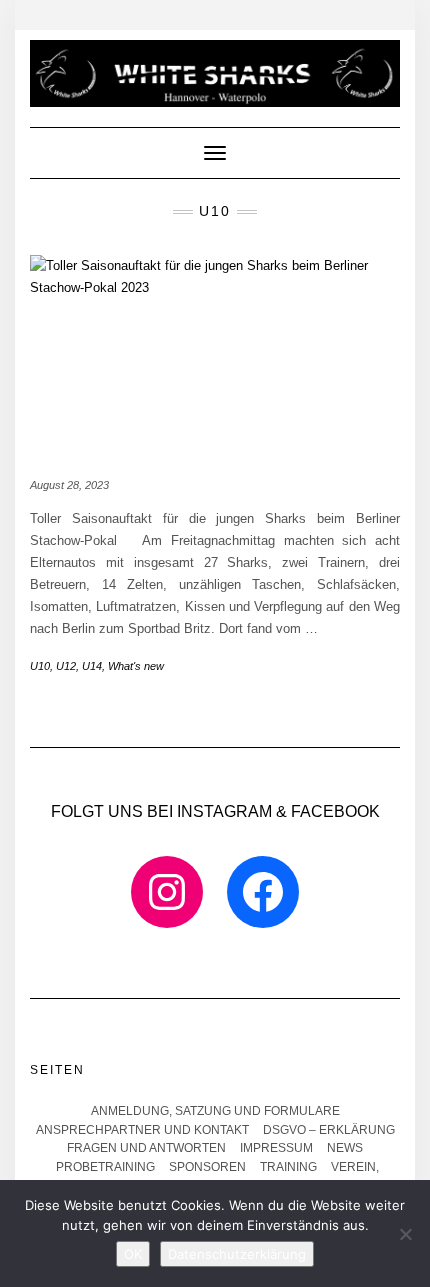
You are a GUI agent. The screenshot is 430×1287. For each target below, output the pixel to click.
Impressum (276, 1148)
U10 (40, 666)
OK (133, 1254)
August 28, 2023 (69, 485)
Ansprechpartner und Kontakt (142, 1130)
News (345, 1148)
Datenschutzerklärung (237, 1254)
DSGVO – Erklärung (329, 1130)
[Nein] (405, 1234)
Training (288, 1167)
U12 (66, 666)
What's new (136, 666)
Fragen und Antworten (146, 1148)
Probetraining (105, 1167)
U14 (92, 666)
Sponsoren (207, 1167)
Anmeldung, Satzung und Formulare (215, 1111)
